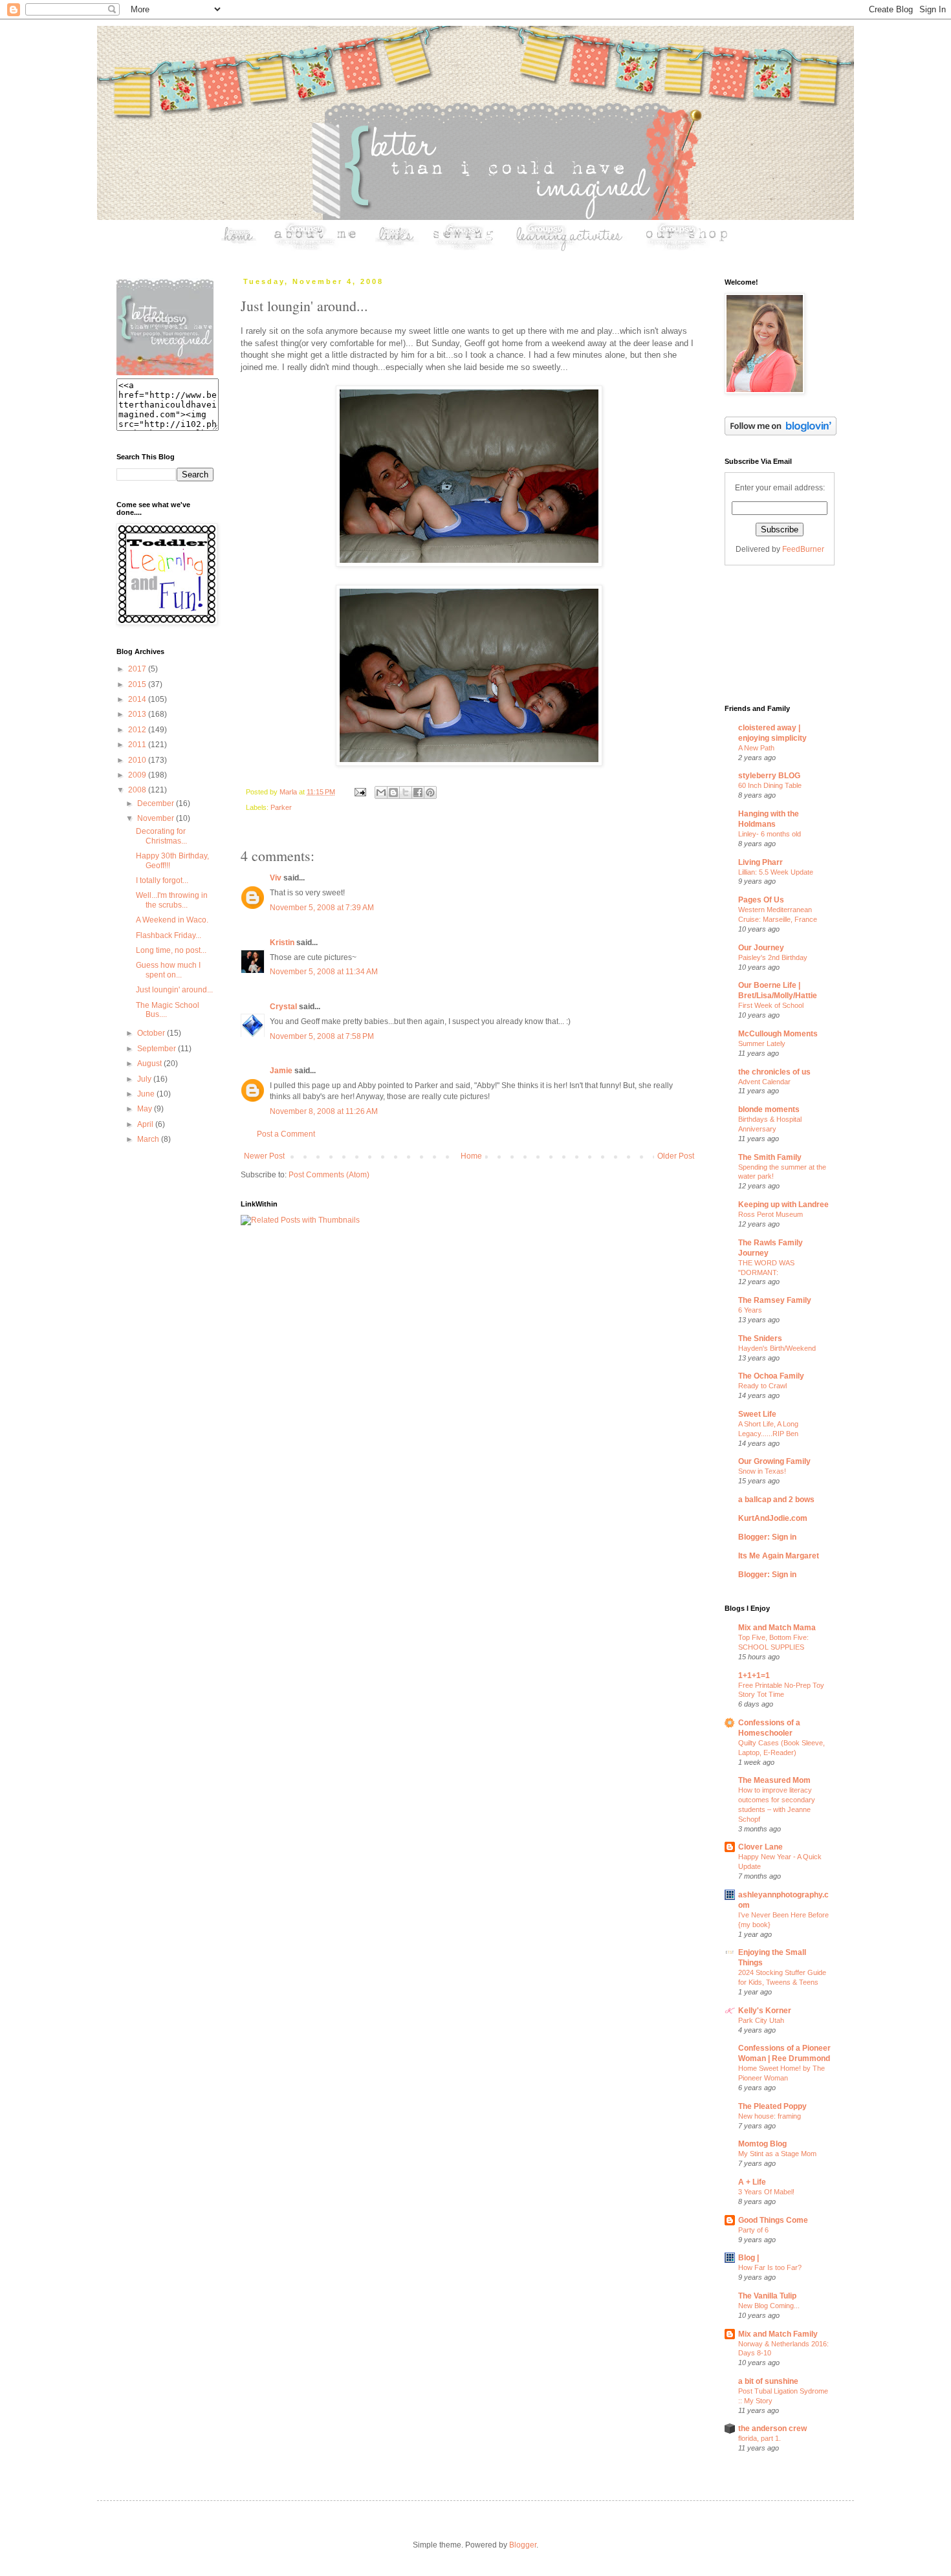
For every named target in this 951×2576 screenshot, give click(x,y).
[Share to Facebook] (418, 792)
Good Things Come (773, 2220)
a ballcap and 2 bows (776, 1500)
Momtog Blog (762, 2144)
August (150, 1064)
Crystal (283, 1007)
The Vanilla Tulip (767, 2296)
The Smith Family (770, 1157)
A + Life (752, 2182)
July (145, 1079)
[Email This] (381, 792)
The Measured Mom (774, 1780)
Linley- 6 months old (770, 834)
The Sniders (760, 1338)
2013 (138, 714)
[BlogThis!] (393, 792)
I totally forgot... (162, 880)
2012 (138, 730)
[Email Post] (360, 792)
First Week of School (771, 1005)
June (147, 1094)
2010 (138, 760)
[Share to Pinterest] (430, 792)
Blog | (749, 2258)
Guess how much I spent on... (168, 970)
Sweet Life (757, 1414)
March (149, 1139)
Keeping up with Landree (783, 1205)
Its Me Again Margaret (779, 1556)
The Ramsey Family (775, 1300)
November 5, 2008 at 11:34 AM (324, 972)
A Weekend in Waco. (172, 920)
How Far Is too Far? (770, 2267)
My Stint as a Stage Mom (777, 2154)
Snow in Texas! (762, 1471)
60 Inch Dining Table (770, 785)
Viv (276, 878)
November (157, 818)
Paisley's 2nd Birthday (773, 957)
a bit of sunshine (768, 2381)
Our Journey (761, 948)
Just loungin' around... (174, 990)
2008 (138, 790)
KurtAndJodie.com (773, 1518)
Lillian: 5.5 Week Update (776, 872)
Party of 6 (753, 2230)
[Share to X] (406, 792)
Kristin (282, 943)
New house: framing (770, 2116)
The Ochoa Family (771, 1376)
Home (471, 1156)
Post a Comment (286, 1134)
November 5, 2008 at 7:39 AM (322, 908)
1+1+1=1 (754, 1675)
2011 (138, 745)
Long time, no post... (171, 950)
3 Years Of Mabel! (766, 2192)
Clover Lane (760, 1847)
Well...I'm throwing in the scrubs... (172, 900)
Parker (281, 807)
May (146, 1109)
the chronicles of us (774, 1072)
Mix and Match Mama (777, 1628)
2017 (138, 669)
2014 (138, 699)
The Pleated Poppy (772, 2106)
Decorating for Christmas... (161, 836)
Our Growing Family (774, 1461)
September (158, 1049)
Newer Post (264, 1156)
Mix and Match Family (778, 2334)
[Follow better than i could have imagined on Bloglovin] (781, 433)
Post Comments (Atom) (329, 1175)
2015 (138, 684)
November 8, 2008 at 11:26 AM (324, 1111)
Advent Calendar (764, 1082)
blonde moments (769, 1109)
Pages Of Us (761, 900)
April (146, 1124)
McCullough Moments (778, 1034)
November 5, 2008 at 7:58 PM (322, 1036)
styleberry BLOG (769, 776)
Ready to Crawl (762, 1386)
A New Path (756, 748)
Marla (289, 792)
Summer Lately (762, 1043)
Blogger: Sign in (767, 1537)
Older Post (676, 1156)
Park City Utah (761, 2020)
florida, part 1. (760, 2438)
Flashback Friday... (169, 935)
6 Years (750, 1310)
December (157, 803)
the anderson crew (772, 2429)
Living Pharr (760, 862)
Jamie (281, 1071)
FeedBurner (803, 549)
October (152, 1033)
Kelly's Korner (765, 2011)
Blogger (523, 2545)
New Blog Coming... (769, 2306)
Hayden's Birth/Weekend (777, 1348)
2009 (138, 775)
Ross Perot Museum (771, 1214)
